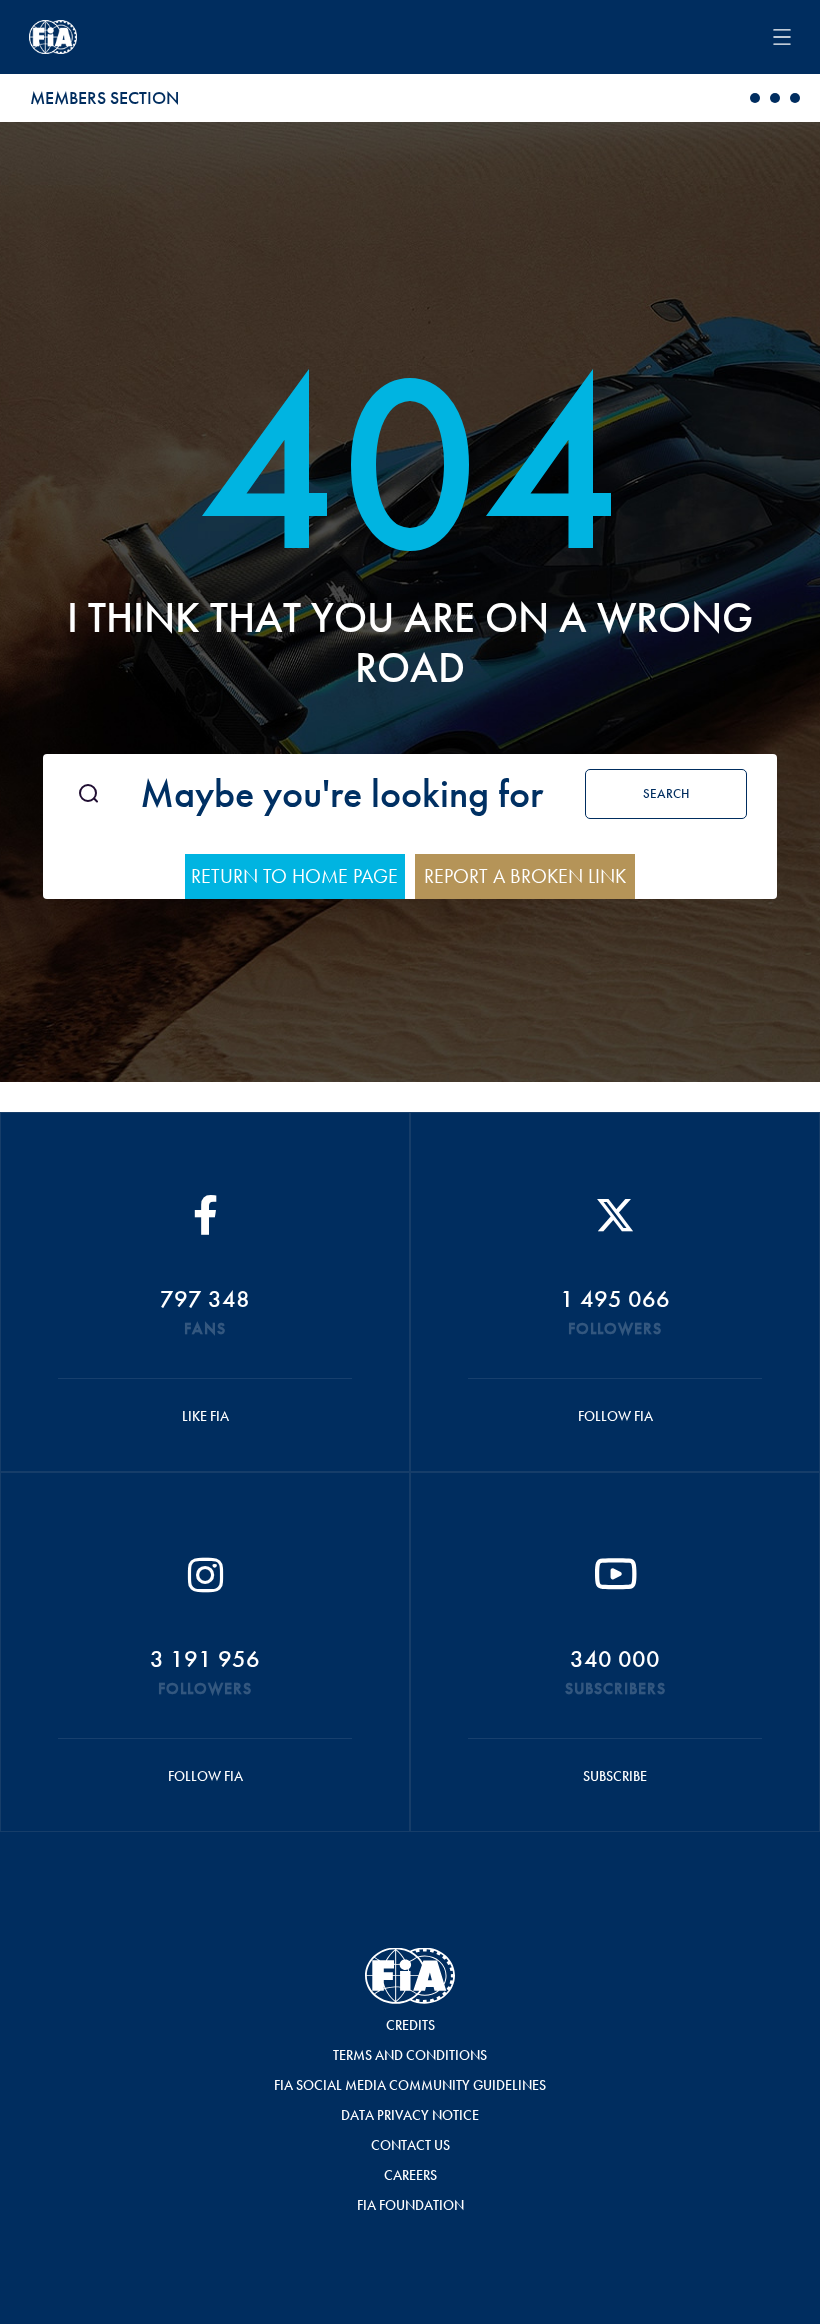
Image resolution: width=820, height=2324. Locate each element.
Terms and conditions (410, 2055)
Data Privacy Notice (410, 2115)
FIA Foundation (410, 2205)
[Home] (255, 37)
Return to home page (294, 876)
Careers (410, 2175)
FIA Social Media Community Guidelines (410, 2085)
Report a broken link (525, 876)
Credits (410, 2025)
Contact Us (410, 2145)
